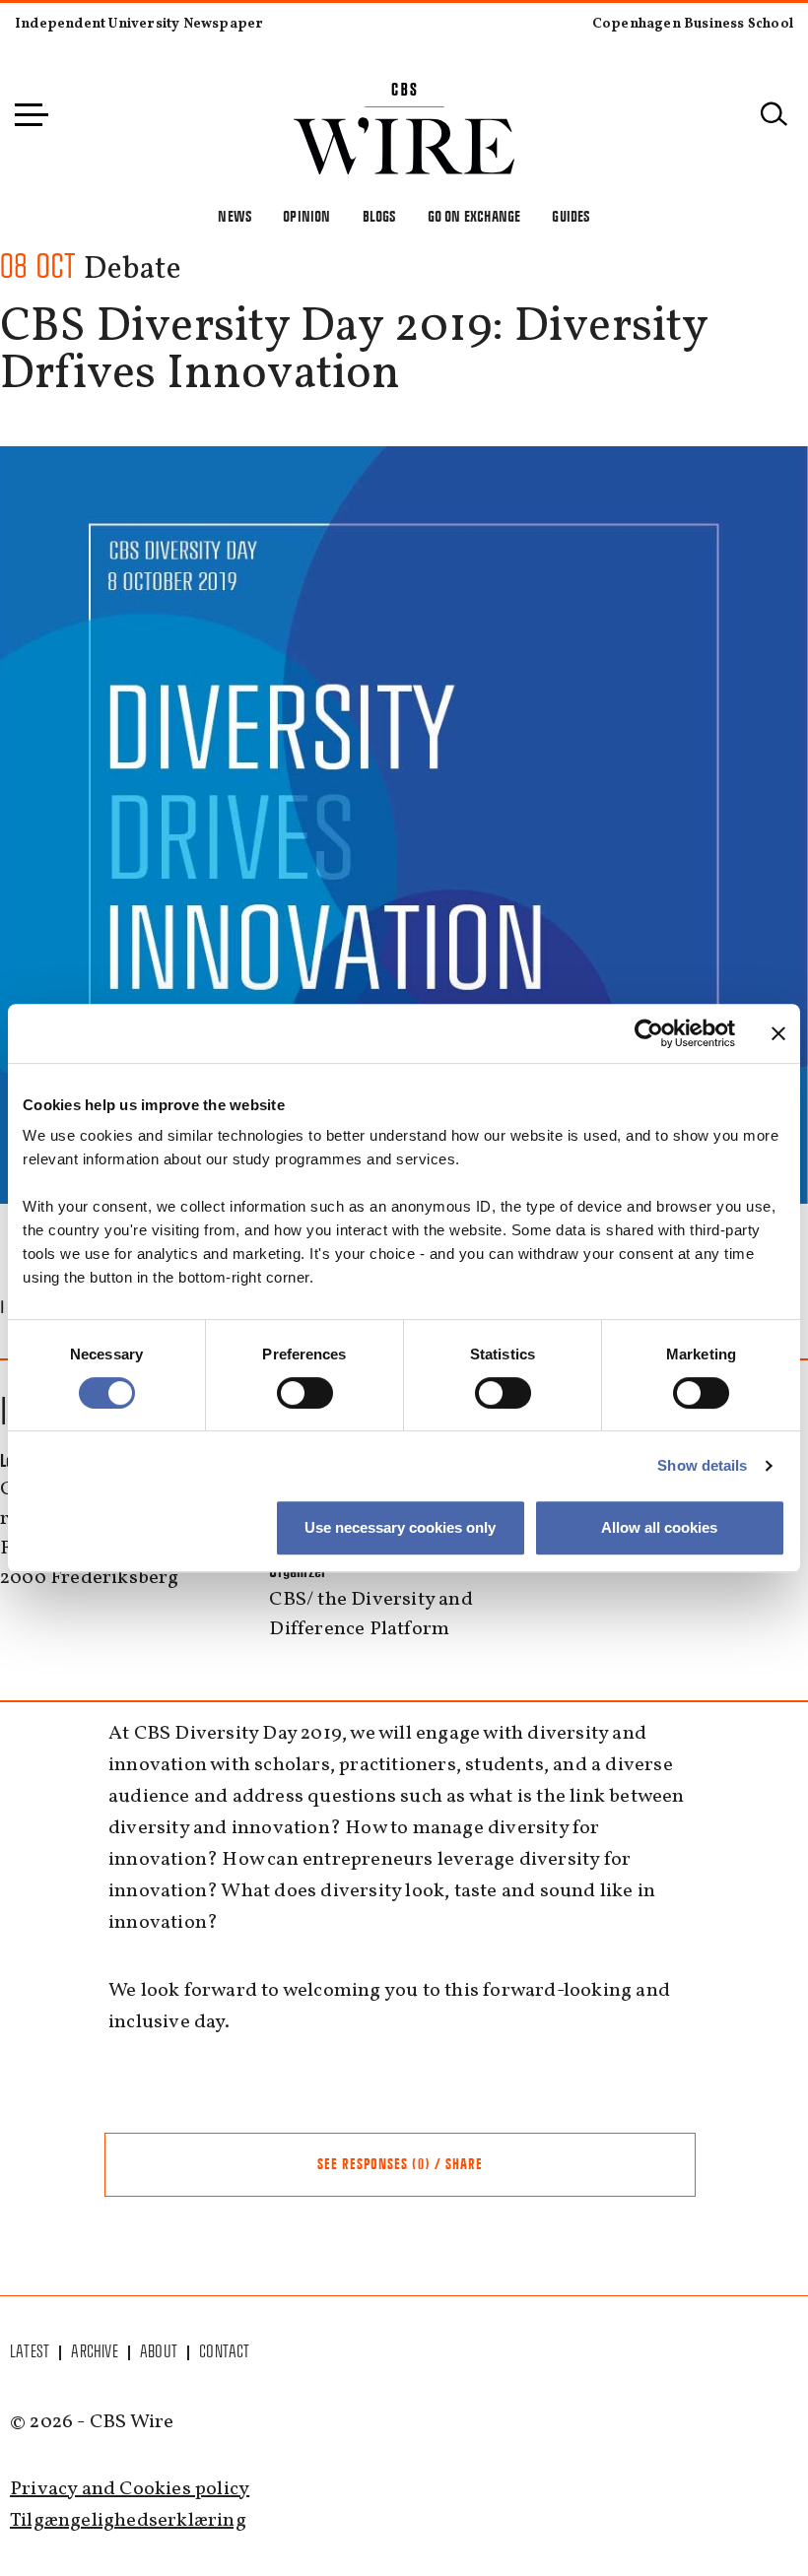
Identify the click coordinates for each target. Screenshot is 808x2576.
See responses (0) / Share (400, 2164)
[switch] (305, 1393)
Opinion (306, 216)
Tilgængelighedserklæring (128, 2521)
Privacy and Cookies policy (130, 2489)
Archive (94, 2351)
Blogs (379, 216)
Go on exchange (474, 216)
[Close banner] (778, 1033)
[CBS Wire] (404, 94)
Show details (702, 1465)
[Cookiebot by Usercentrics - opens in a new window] (649, 1033)
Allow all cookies (659, 1527)
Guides (571, 216)
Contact (224, 2351)
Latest (30, 2351)
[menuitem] (31, 2351)
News (235, 216)
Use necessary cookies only (400, 1527)
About (159, 2351)
